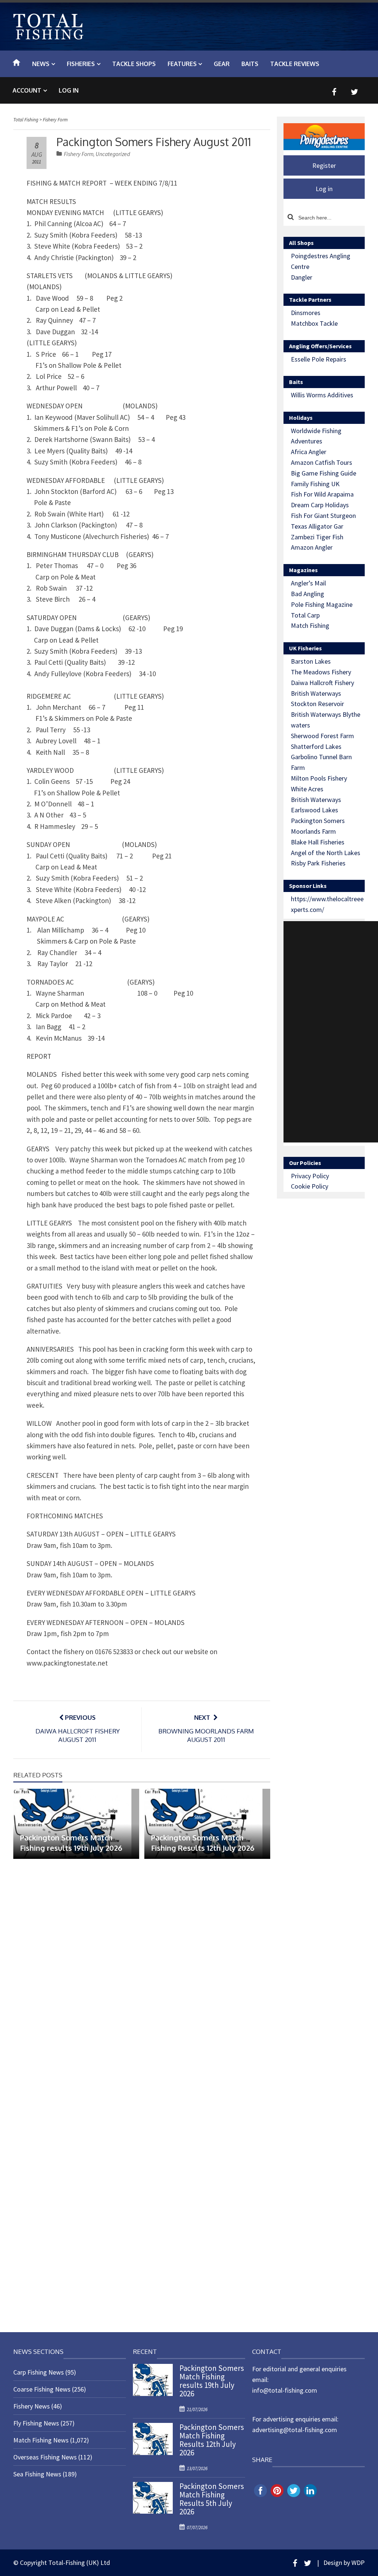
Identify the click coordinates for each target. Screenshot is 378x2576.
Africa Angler (309, 452)
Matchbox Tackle (314, 323)
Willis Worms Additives (322, 395)
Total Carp (305, 615)
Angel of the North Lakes (326, 853)
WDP (358, 2563)
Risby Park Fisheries (318, 863)
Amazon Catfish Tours (322, 462)
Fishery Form (79, 154)
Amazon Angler (312, 547)
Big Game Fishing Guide (324, 473)
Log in (69, 90)
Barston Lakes (311, 661)
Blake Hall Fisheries (318, 842)
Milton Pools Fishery (319, 778)
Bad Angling (307, 594)
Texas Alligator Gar (317, 526)
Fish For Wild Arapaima (322, 494)
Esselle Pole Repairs (319, 359)
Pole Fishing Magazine (322, 604)
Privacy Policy (310, 1176)
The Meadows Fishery (321, 672)
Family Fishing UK (315, 484)
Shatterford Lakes (316, 746)
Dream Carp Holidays (320, 505)
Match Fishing (310, 625)
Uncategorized (113, 154)
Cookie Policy (310, 1186)
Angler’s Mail (308, 583)
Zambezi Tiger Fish (317, 537)
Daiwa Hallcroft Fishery (322, 683)
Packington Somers (318, 821)
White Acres (307, 789)
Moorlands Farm (313, 831)
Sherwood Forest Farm (322, 736)
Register (324, 165)
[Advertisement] (331, 1032)
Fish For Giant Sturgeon (323, 516)
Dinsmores (306, 313)
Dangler (302, 277)
